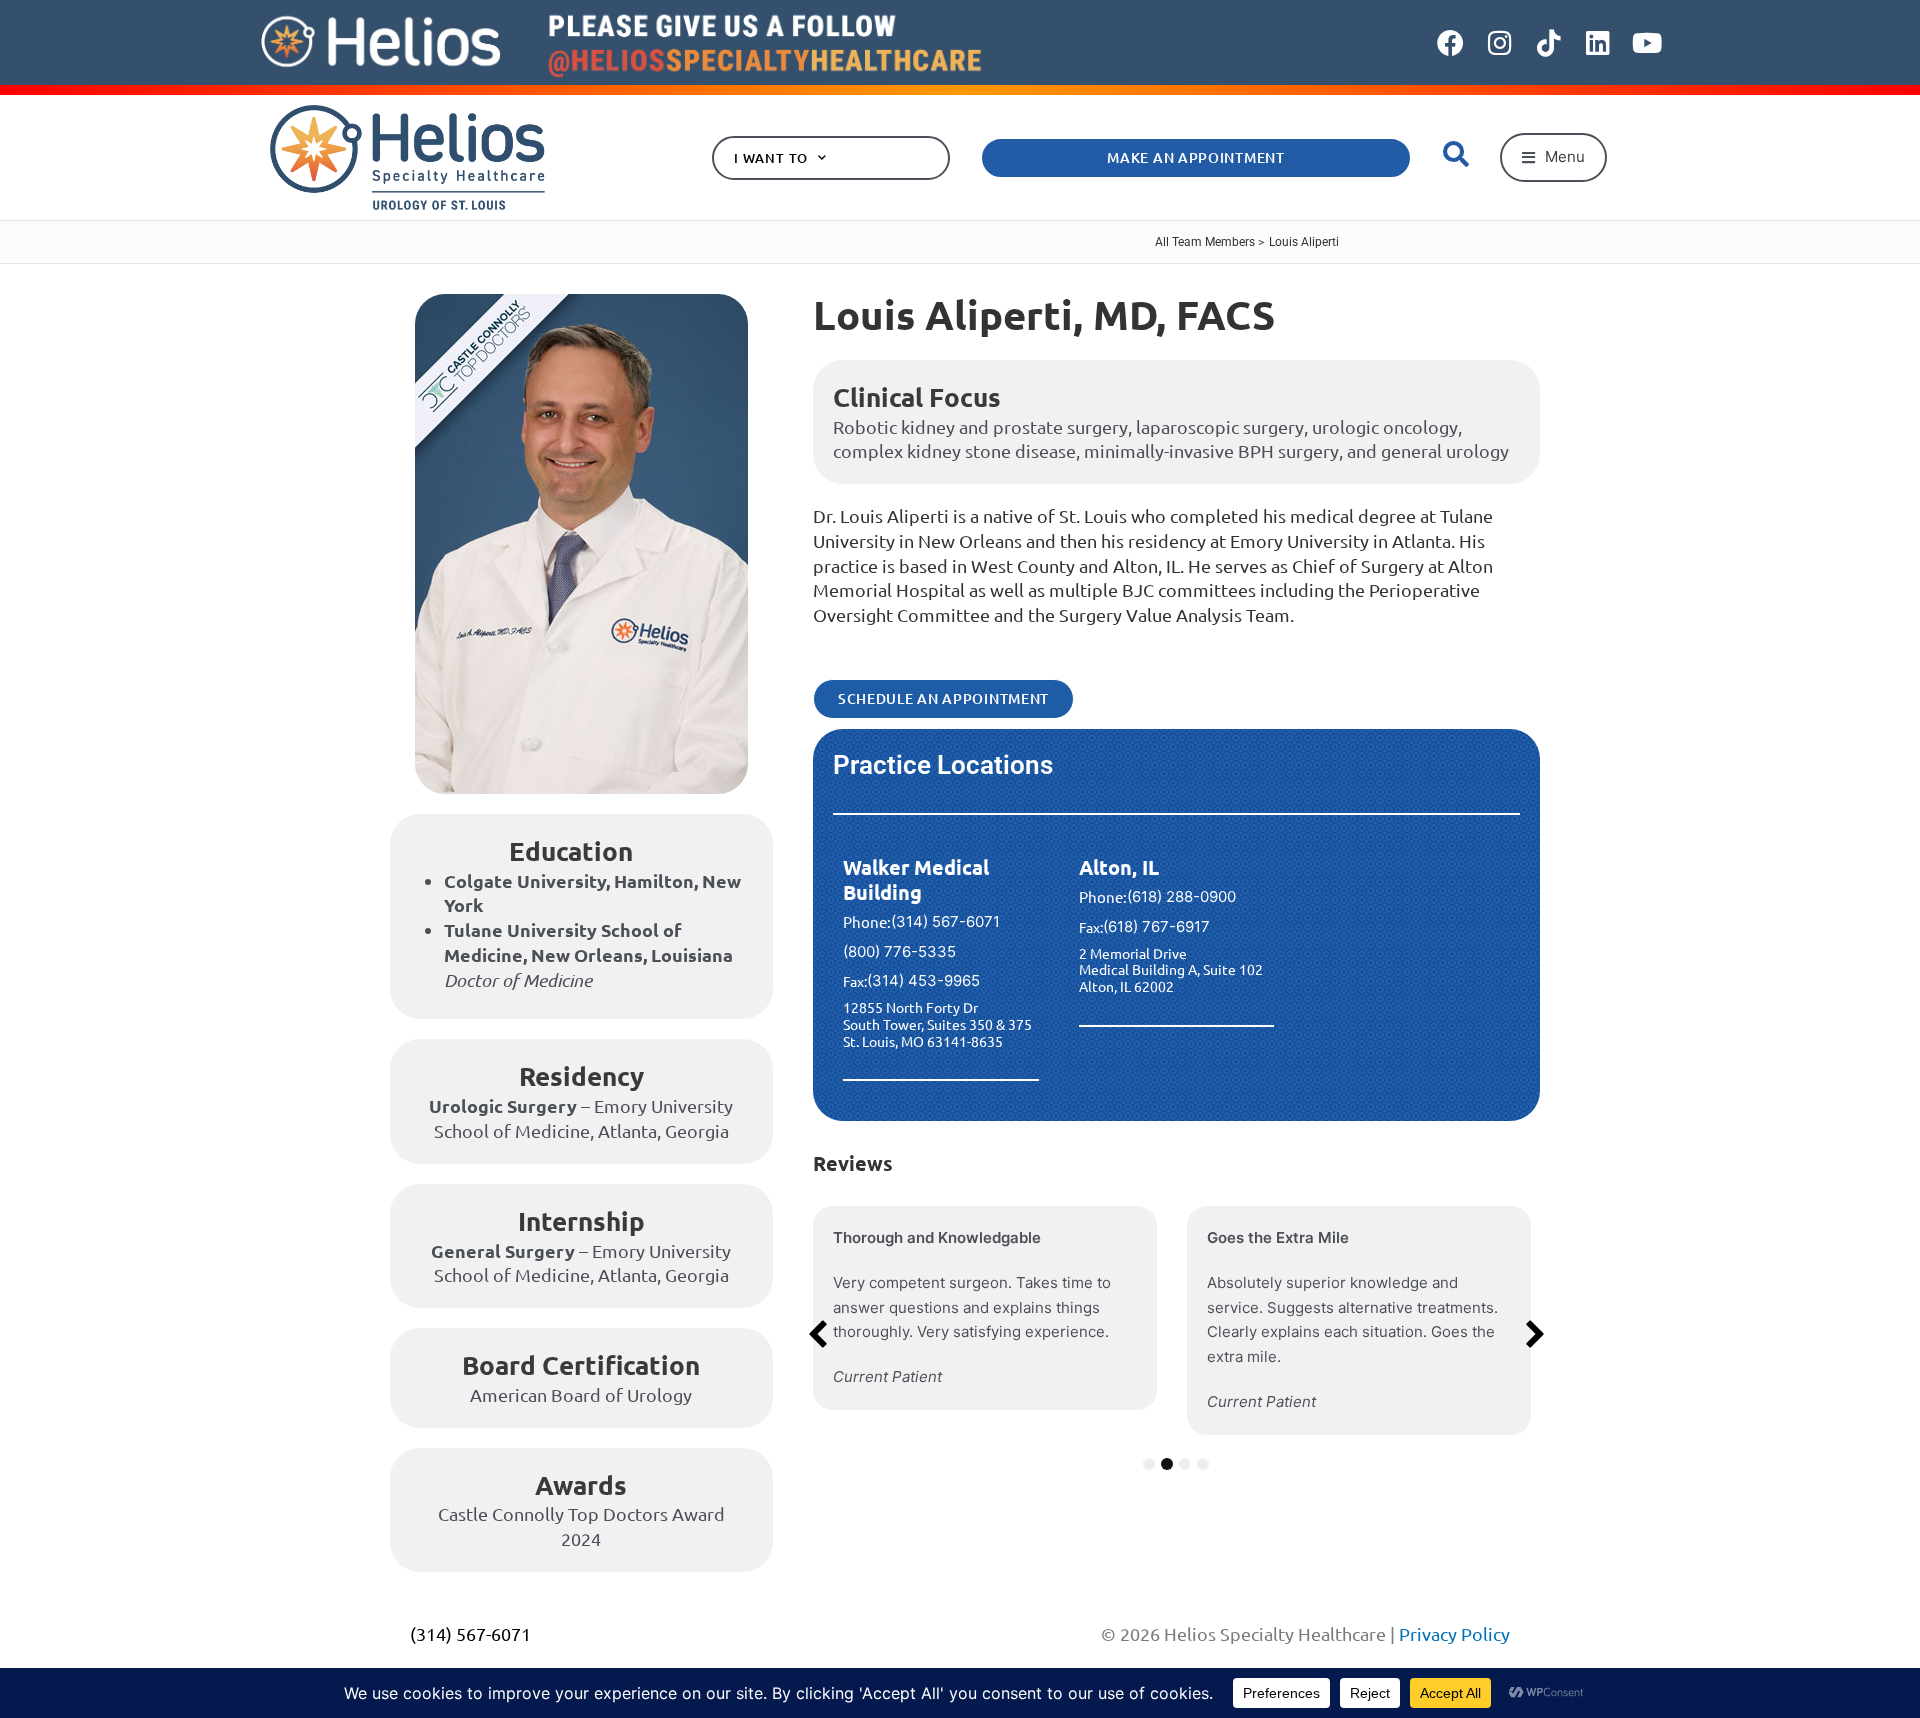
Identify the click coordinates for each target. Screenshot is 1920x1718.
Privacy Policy (1454, 1633)
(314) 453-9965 (923, 980)
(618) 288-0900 (1181, 896)
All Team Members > (1209, 242)
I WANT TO (771, 158)
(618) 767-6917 (1156, 926)
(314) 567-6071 (945, 921)
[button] (1553, 157)
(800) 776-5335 (899, 951)
